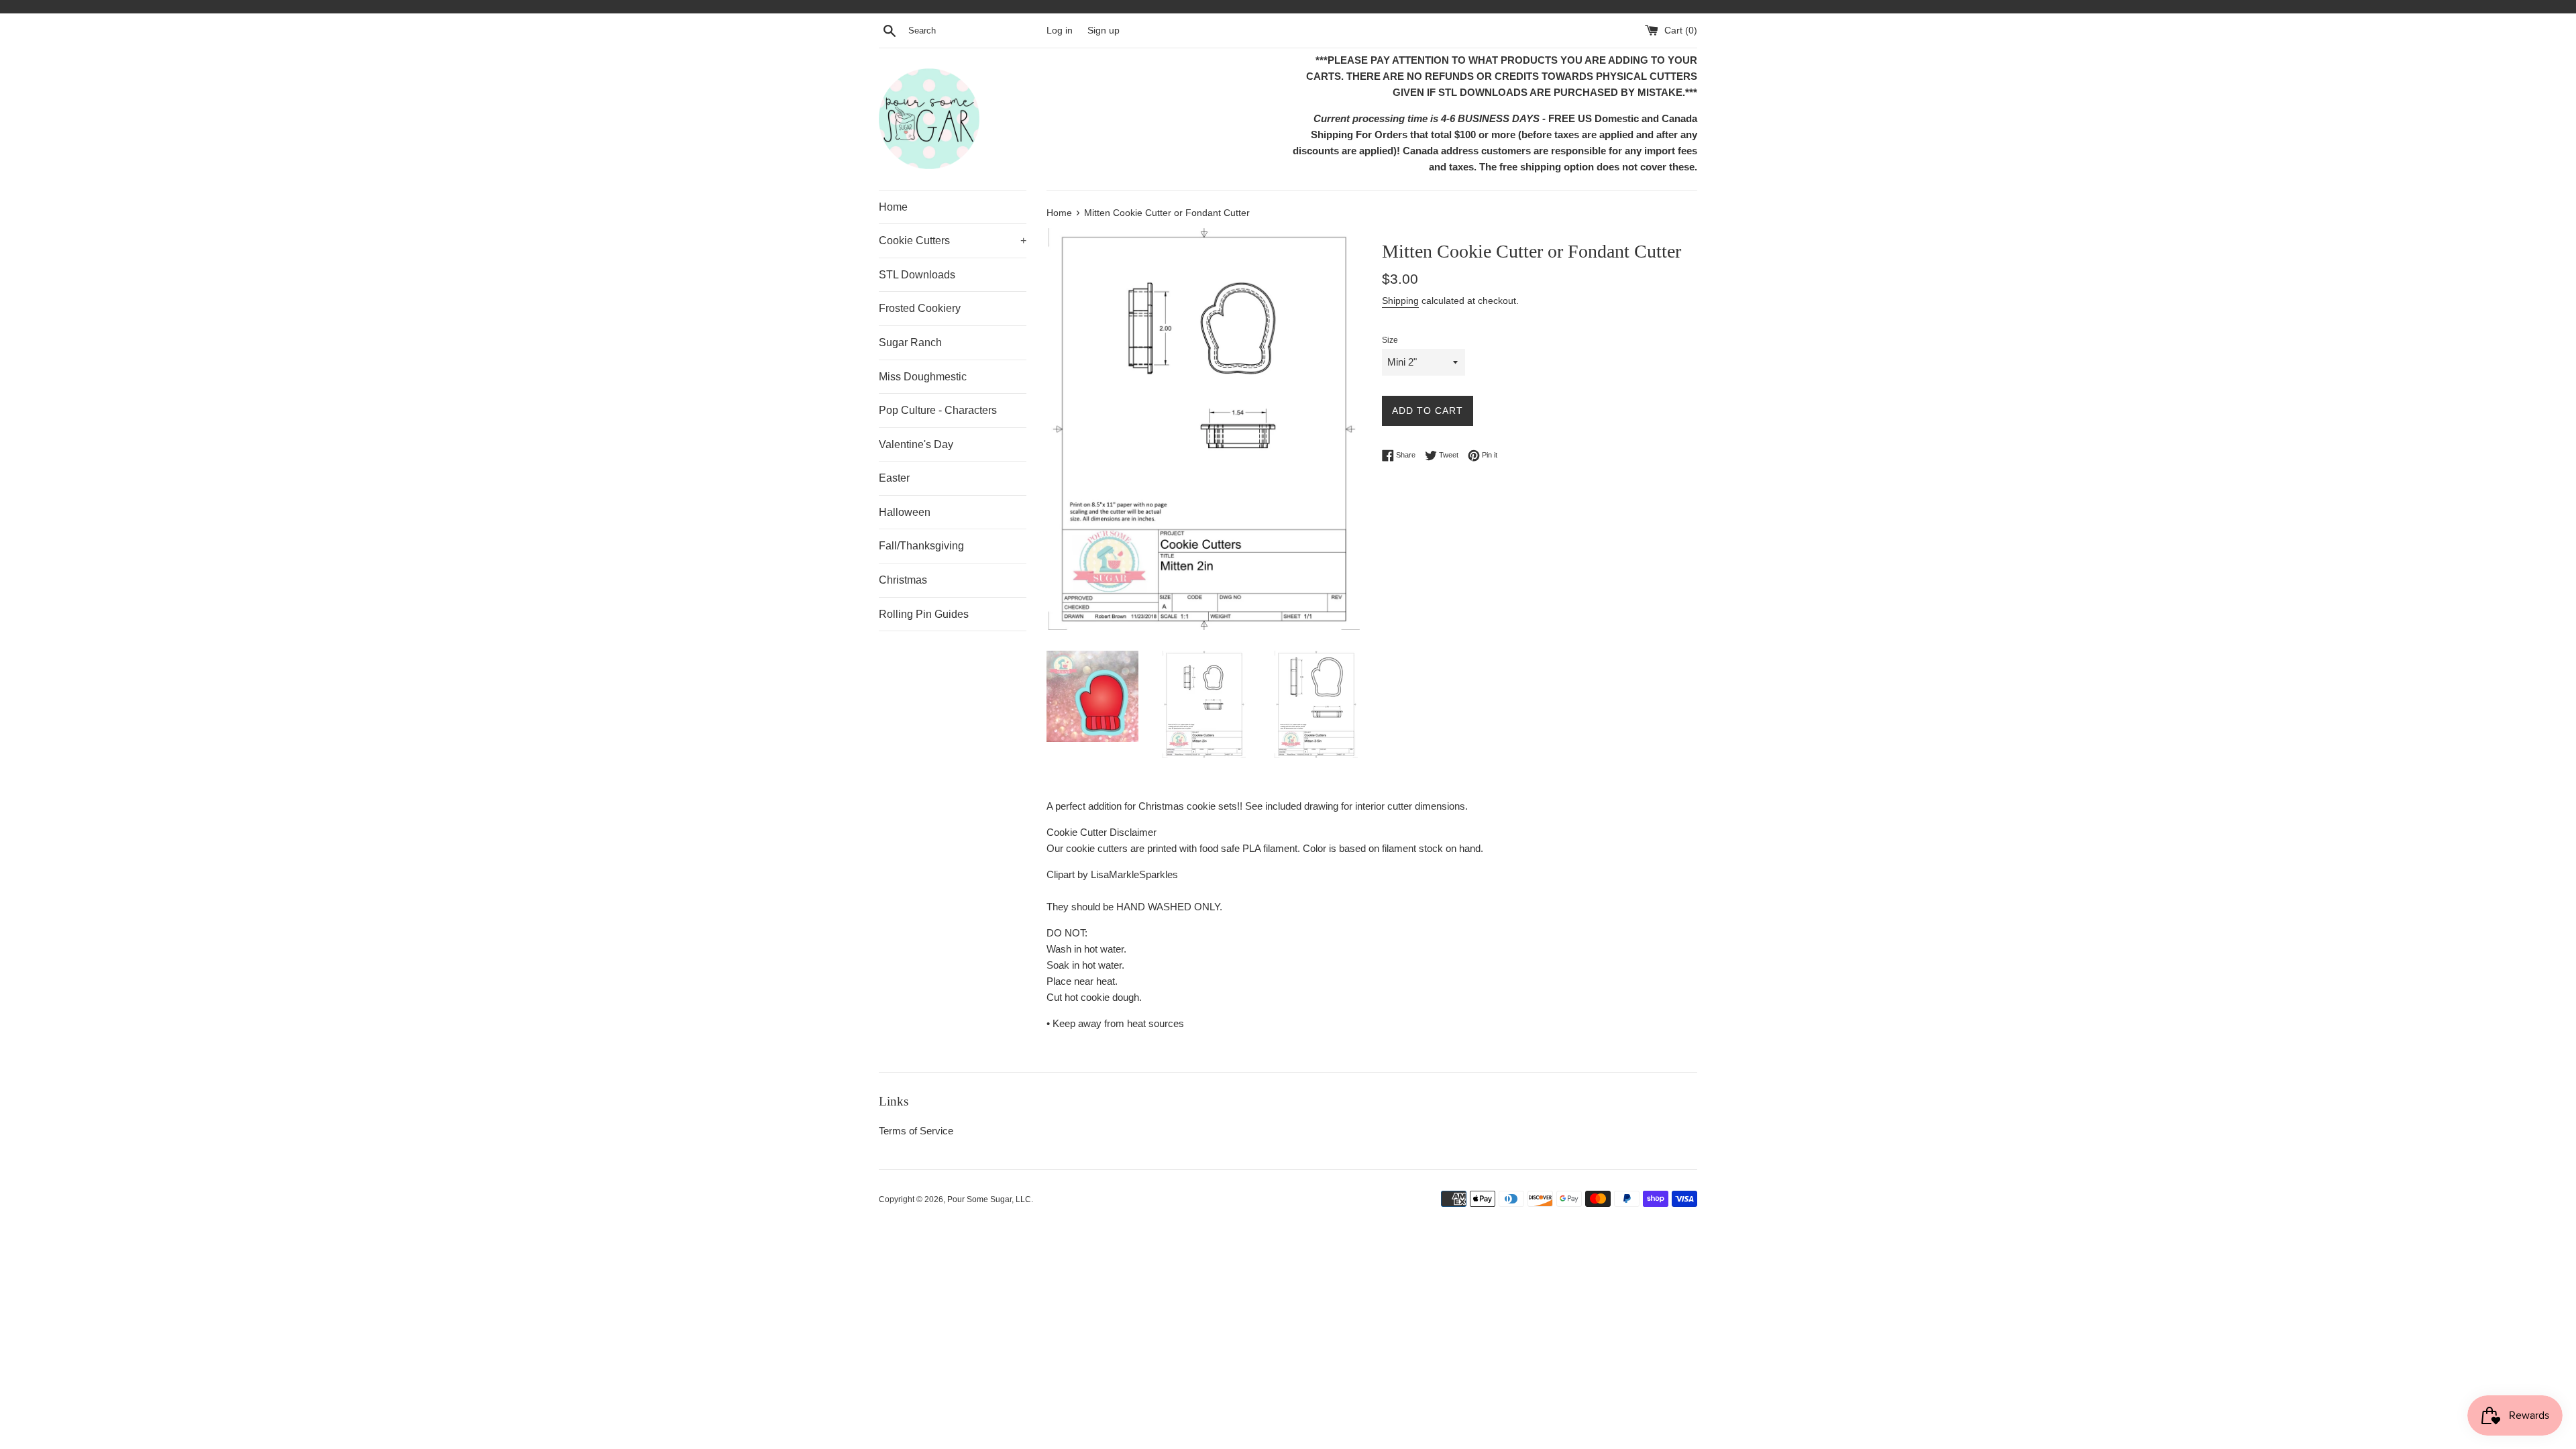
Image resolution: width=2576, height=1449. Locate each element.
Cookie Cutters (953, 240)
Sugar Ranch (910, 342)
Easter (894, 478)
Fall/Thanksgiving (921, 546)
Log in (1060, 31)
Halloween (905, 512)
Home (893, 207)
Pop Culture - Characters (938, 410)
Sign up (1104, 31)
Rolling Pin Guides (924, 614)
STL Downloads (917, 275)
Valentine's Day (916, 444)
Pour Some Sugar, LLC (989, 1199)
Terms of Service (916, 1131)
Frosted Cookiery (920, 308)
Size (1390, 340)
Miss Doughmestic (923, 377)
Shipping (1400, 301)
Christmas (903, 580)
